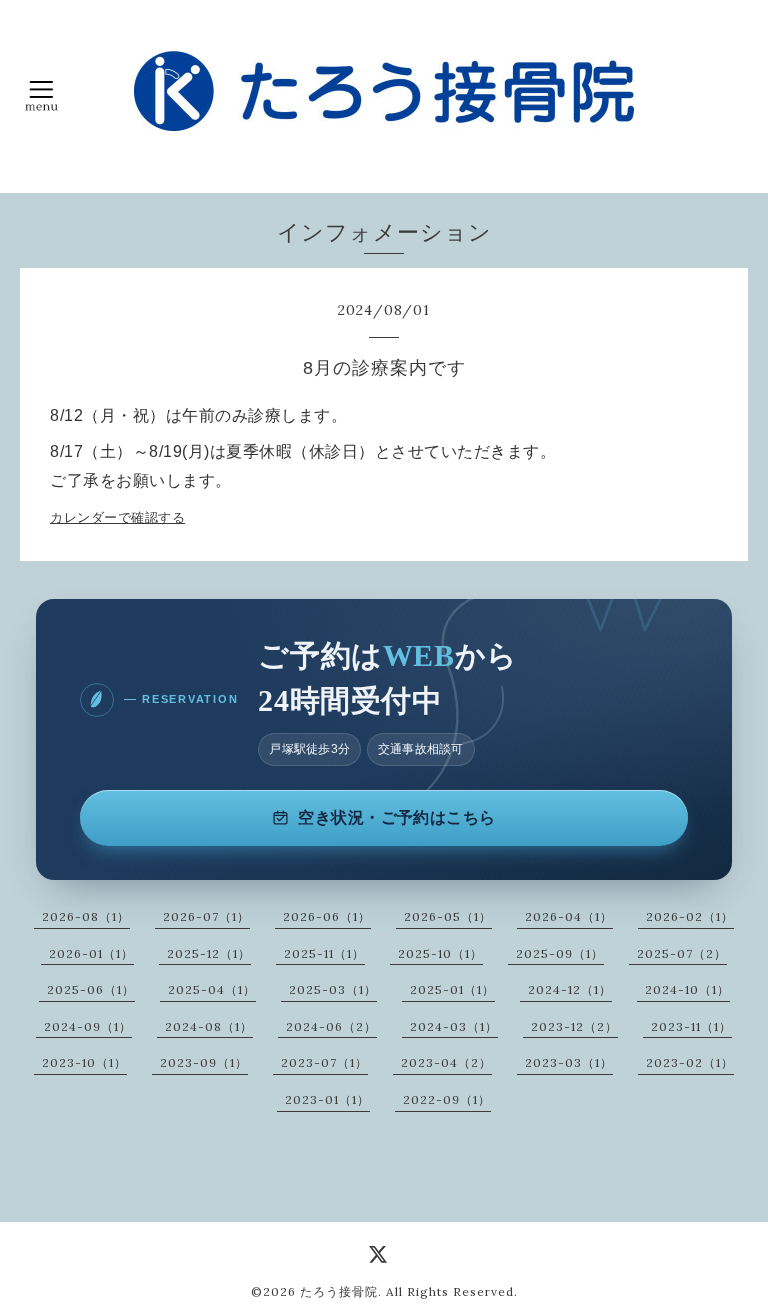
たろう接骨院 (339, 1291)
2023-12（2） (574, 1026)
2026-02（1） (690, 916)
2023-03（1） (569, 1062)
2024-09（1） (88, 1026)
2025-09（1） (560, 953)
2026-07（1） (206, 916)
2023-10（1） (84, 1062)
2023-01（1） (327, 1099)
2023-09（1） (204, 1062)
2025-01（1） (452, 989)
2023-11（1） (691, 1026)
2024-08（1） (209, 1026)
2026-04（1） (569, 916)
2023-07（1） (324, 1062)
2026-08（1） (86, 916)
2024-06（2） (331, 1026)
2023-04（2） (446, 1062)
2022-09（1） (447, 1099)
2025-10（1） (440, 953)
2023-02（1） (690, 1062)
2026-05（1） (448, 916)
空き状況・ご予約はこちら (397, 817)
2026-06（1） (327, 916)
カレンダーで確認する (117, 517)
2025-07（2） (682, 953)
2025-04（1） (212, 989)
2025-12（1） (209, 953)
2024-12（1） (570, 989)
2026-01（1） (91, 953)
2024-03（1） (454, 1026)
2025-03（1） (333, 989)
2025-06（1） (91, 989)
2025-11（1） (324, 953)
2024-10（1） (687, 989)
